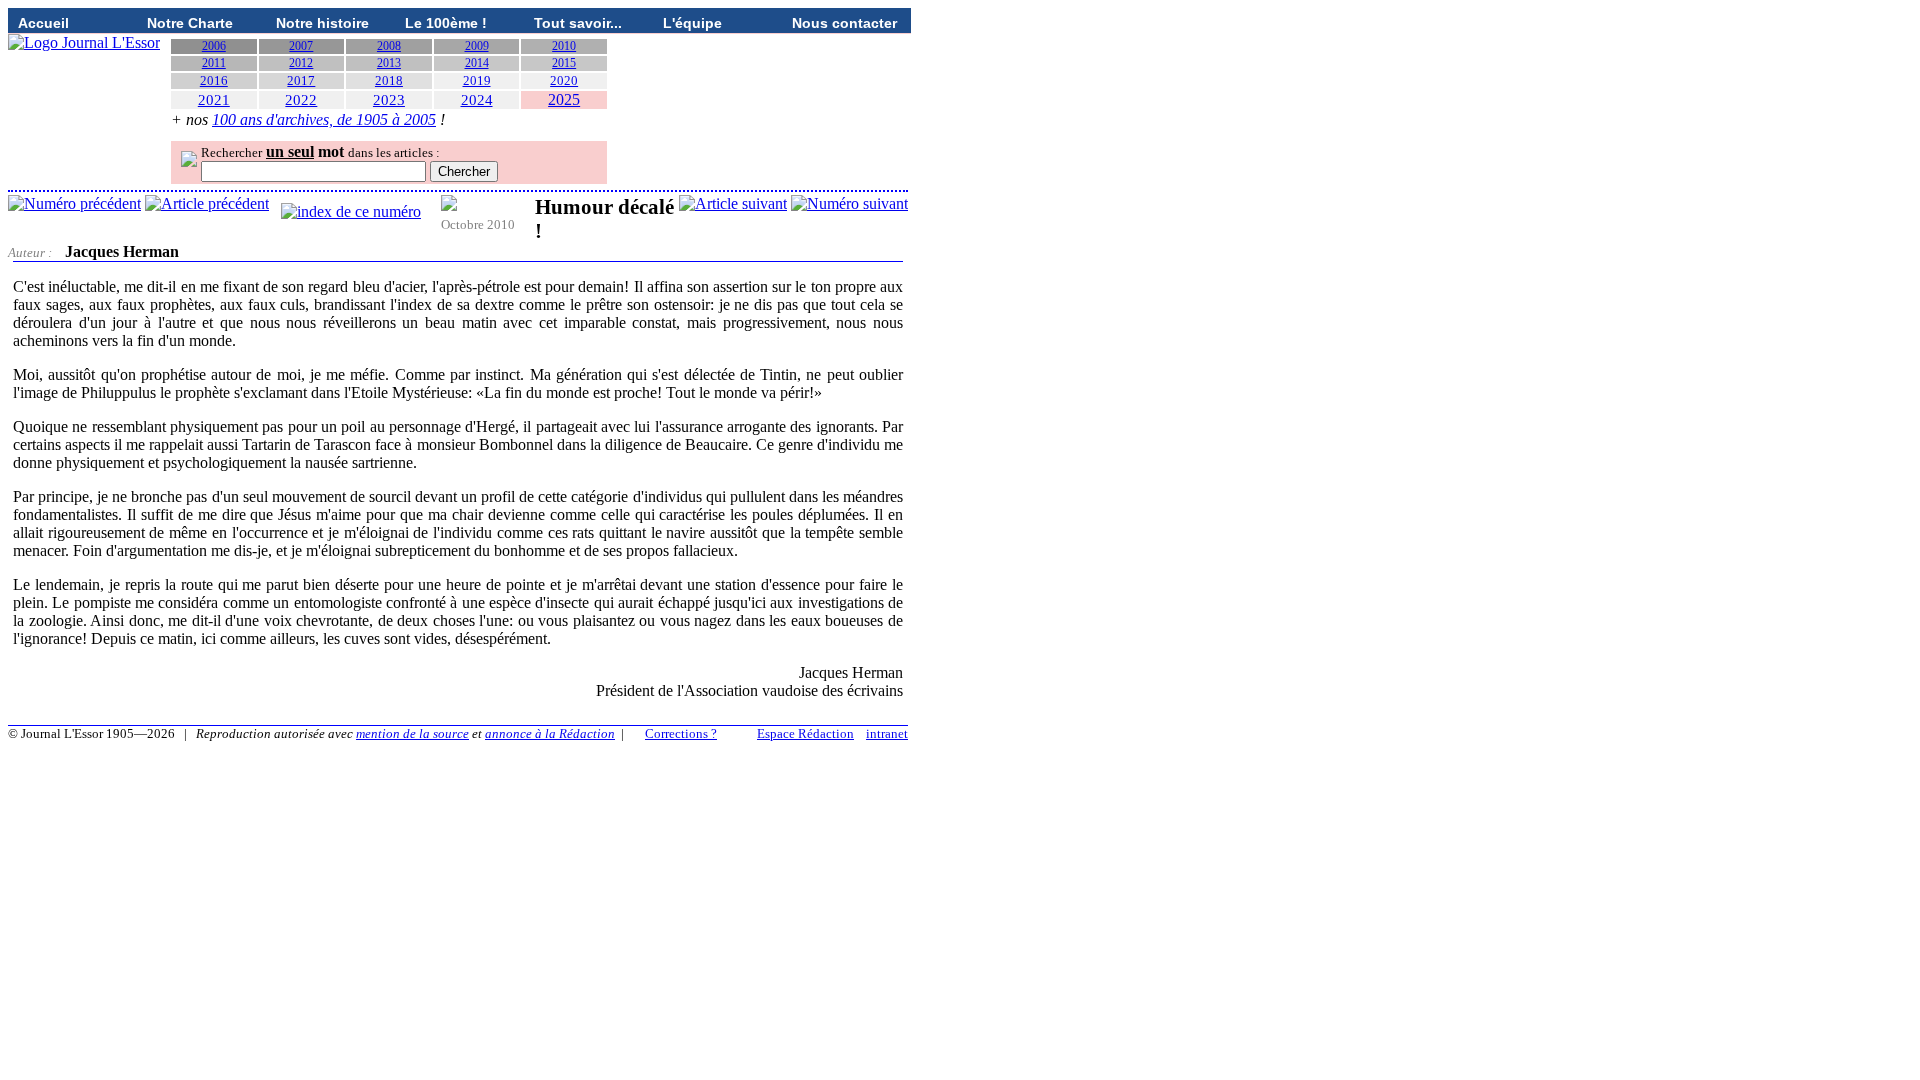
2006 (214, 46)
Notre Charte (190, 23)
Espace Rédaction (805, 733)
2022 (301, 100)
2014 (477, 63)
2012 (301, 63)
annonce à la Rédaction (550, 733)
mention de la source (412, 733)
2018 (389, 80)
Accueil (43, 23)
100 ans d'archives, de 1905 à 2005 (324, 119)
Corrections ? (681, 733)
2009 (477, 46)
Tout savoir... (578, 23)
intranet (887, 733)
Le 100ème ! (446, 23)
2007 (301, 46)
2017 (301, 80)
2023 (389, 100)
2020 (564, 80)
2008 (389, 46)
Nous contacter (844, 23)
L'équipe (692, 23)
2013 (389, 63)
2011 (214, 63)
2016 (214, 80)
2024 (477, 100)
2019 (477, 80)
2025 (564, 99)
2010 (564, 46)
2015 (564, 63)
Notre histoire (322, 23)
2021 (214, 100)
